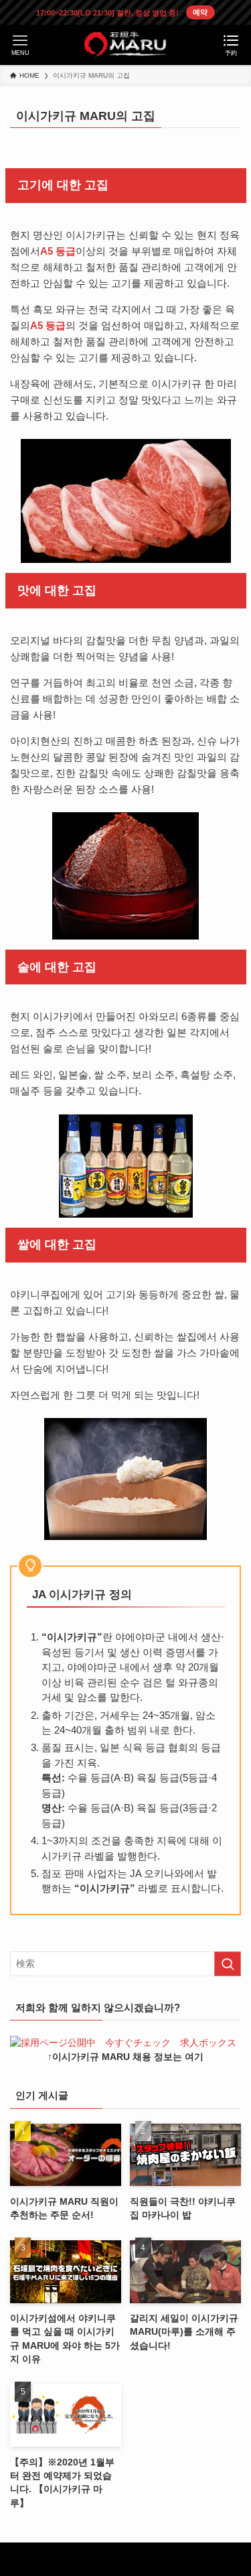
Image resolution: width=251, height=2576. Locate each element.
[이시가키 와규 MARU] (125, 45)
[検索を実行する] (228, 1964)
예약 (200, 12)
